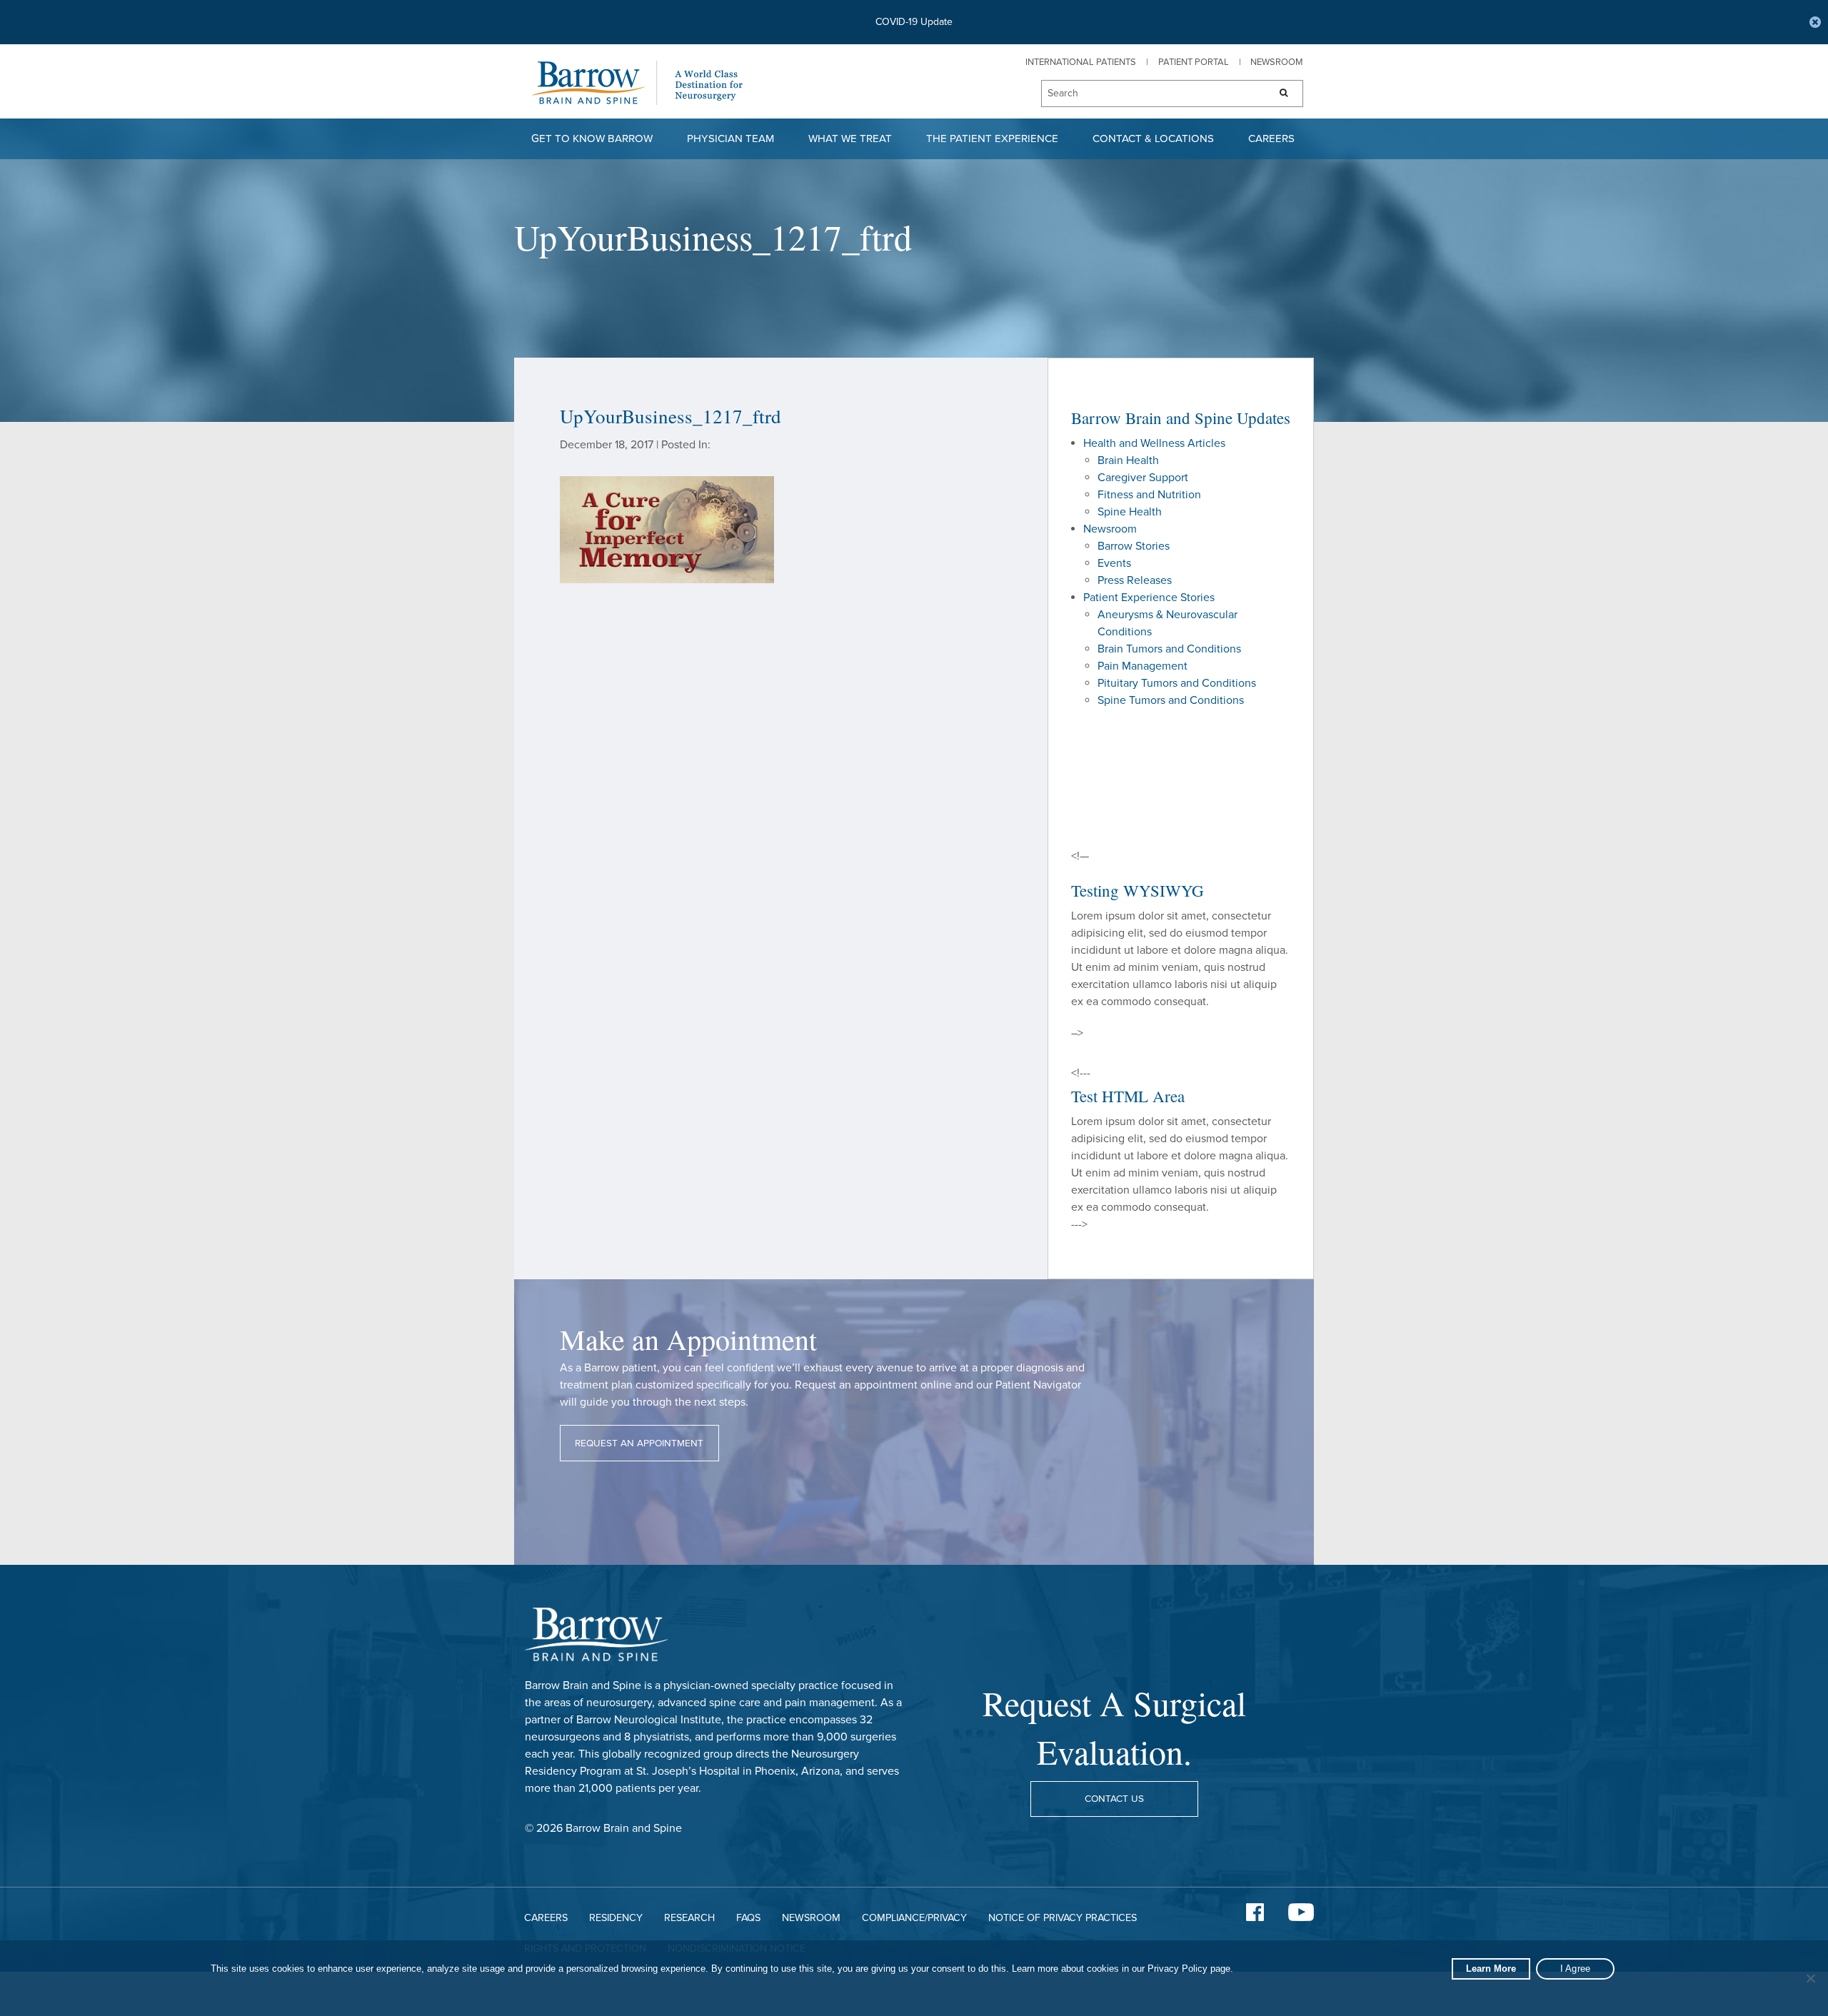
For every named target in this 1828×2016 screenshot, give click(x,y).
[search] (1148, 94)
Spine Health (1130, 512)
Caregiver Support (1143, 478)
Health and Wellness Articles (1154, 443)
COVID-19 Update (914, 22)
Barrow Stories (1134, 546)
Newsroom (1277, 62)
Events (1114, 563)
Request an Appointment (639, 1443)
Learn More (1491, 1969)
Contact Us (1114, 1799)
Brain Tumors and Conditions (1169, 649)
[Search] (1279, 94)
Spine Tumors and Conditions (1171, 700)
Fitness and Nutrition (1149, 495)
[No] (1810, 1978)
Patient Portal (1194, 62)
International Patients (1081, 62)
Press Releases (1135, 580)
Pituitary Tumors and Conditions (1177, 683)
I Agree (1576, 1969)
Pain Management (1142, 666)
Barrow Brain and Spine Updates (1181, 418)
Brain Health (1128, 460)
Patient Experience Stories (1149, 598)
